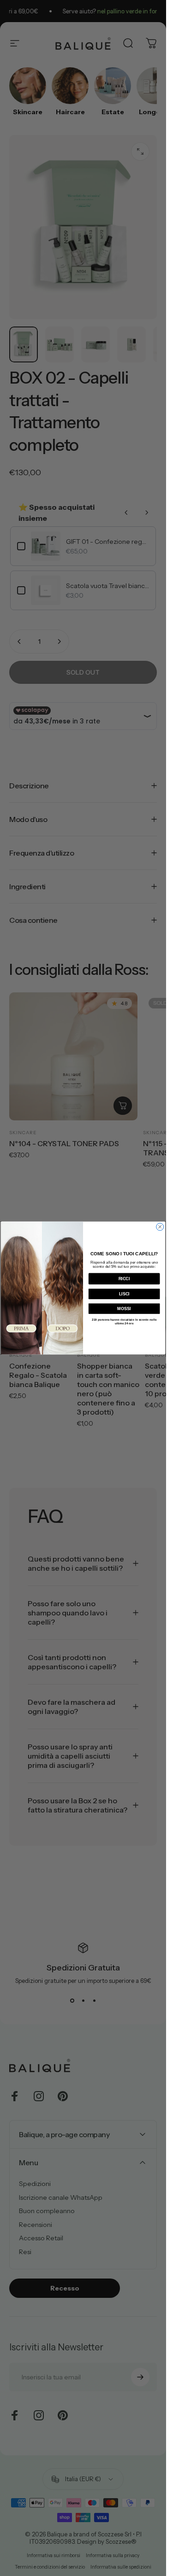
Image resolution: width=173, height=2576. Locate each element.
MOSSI (124, 1309)
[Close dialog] (160, 1227)
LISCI (124, 1294)
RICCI (124, 1279)
